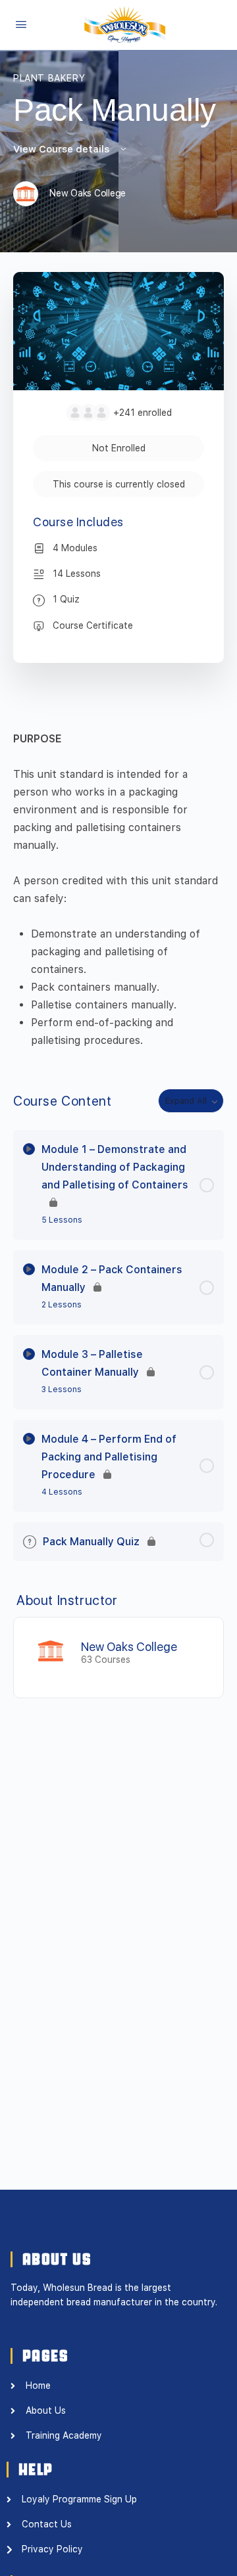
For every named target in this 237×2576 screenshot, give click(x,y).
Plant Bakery (49, 78)
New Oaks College (129, 1647)
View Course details (63, 149)
